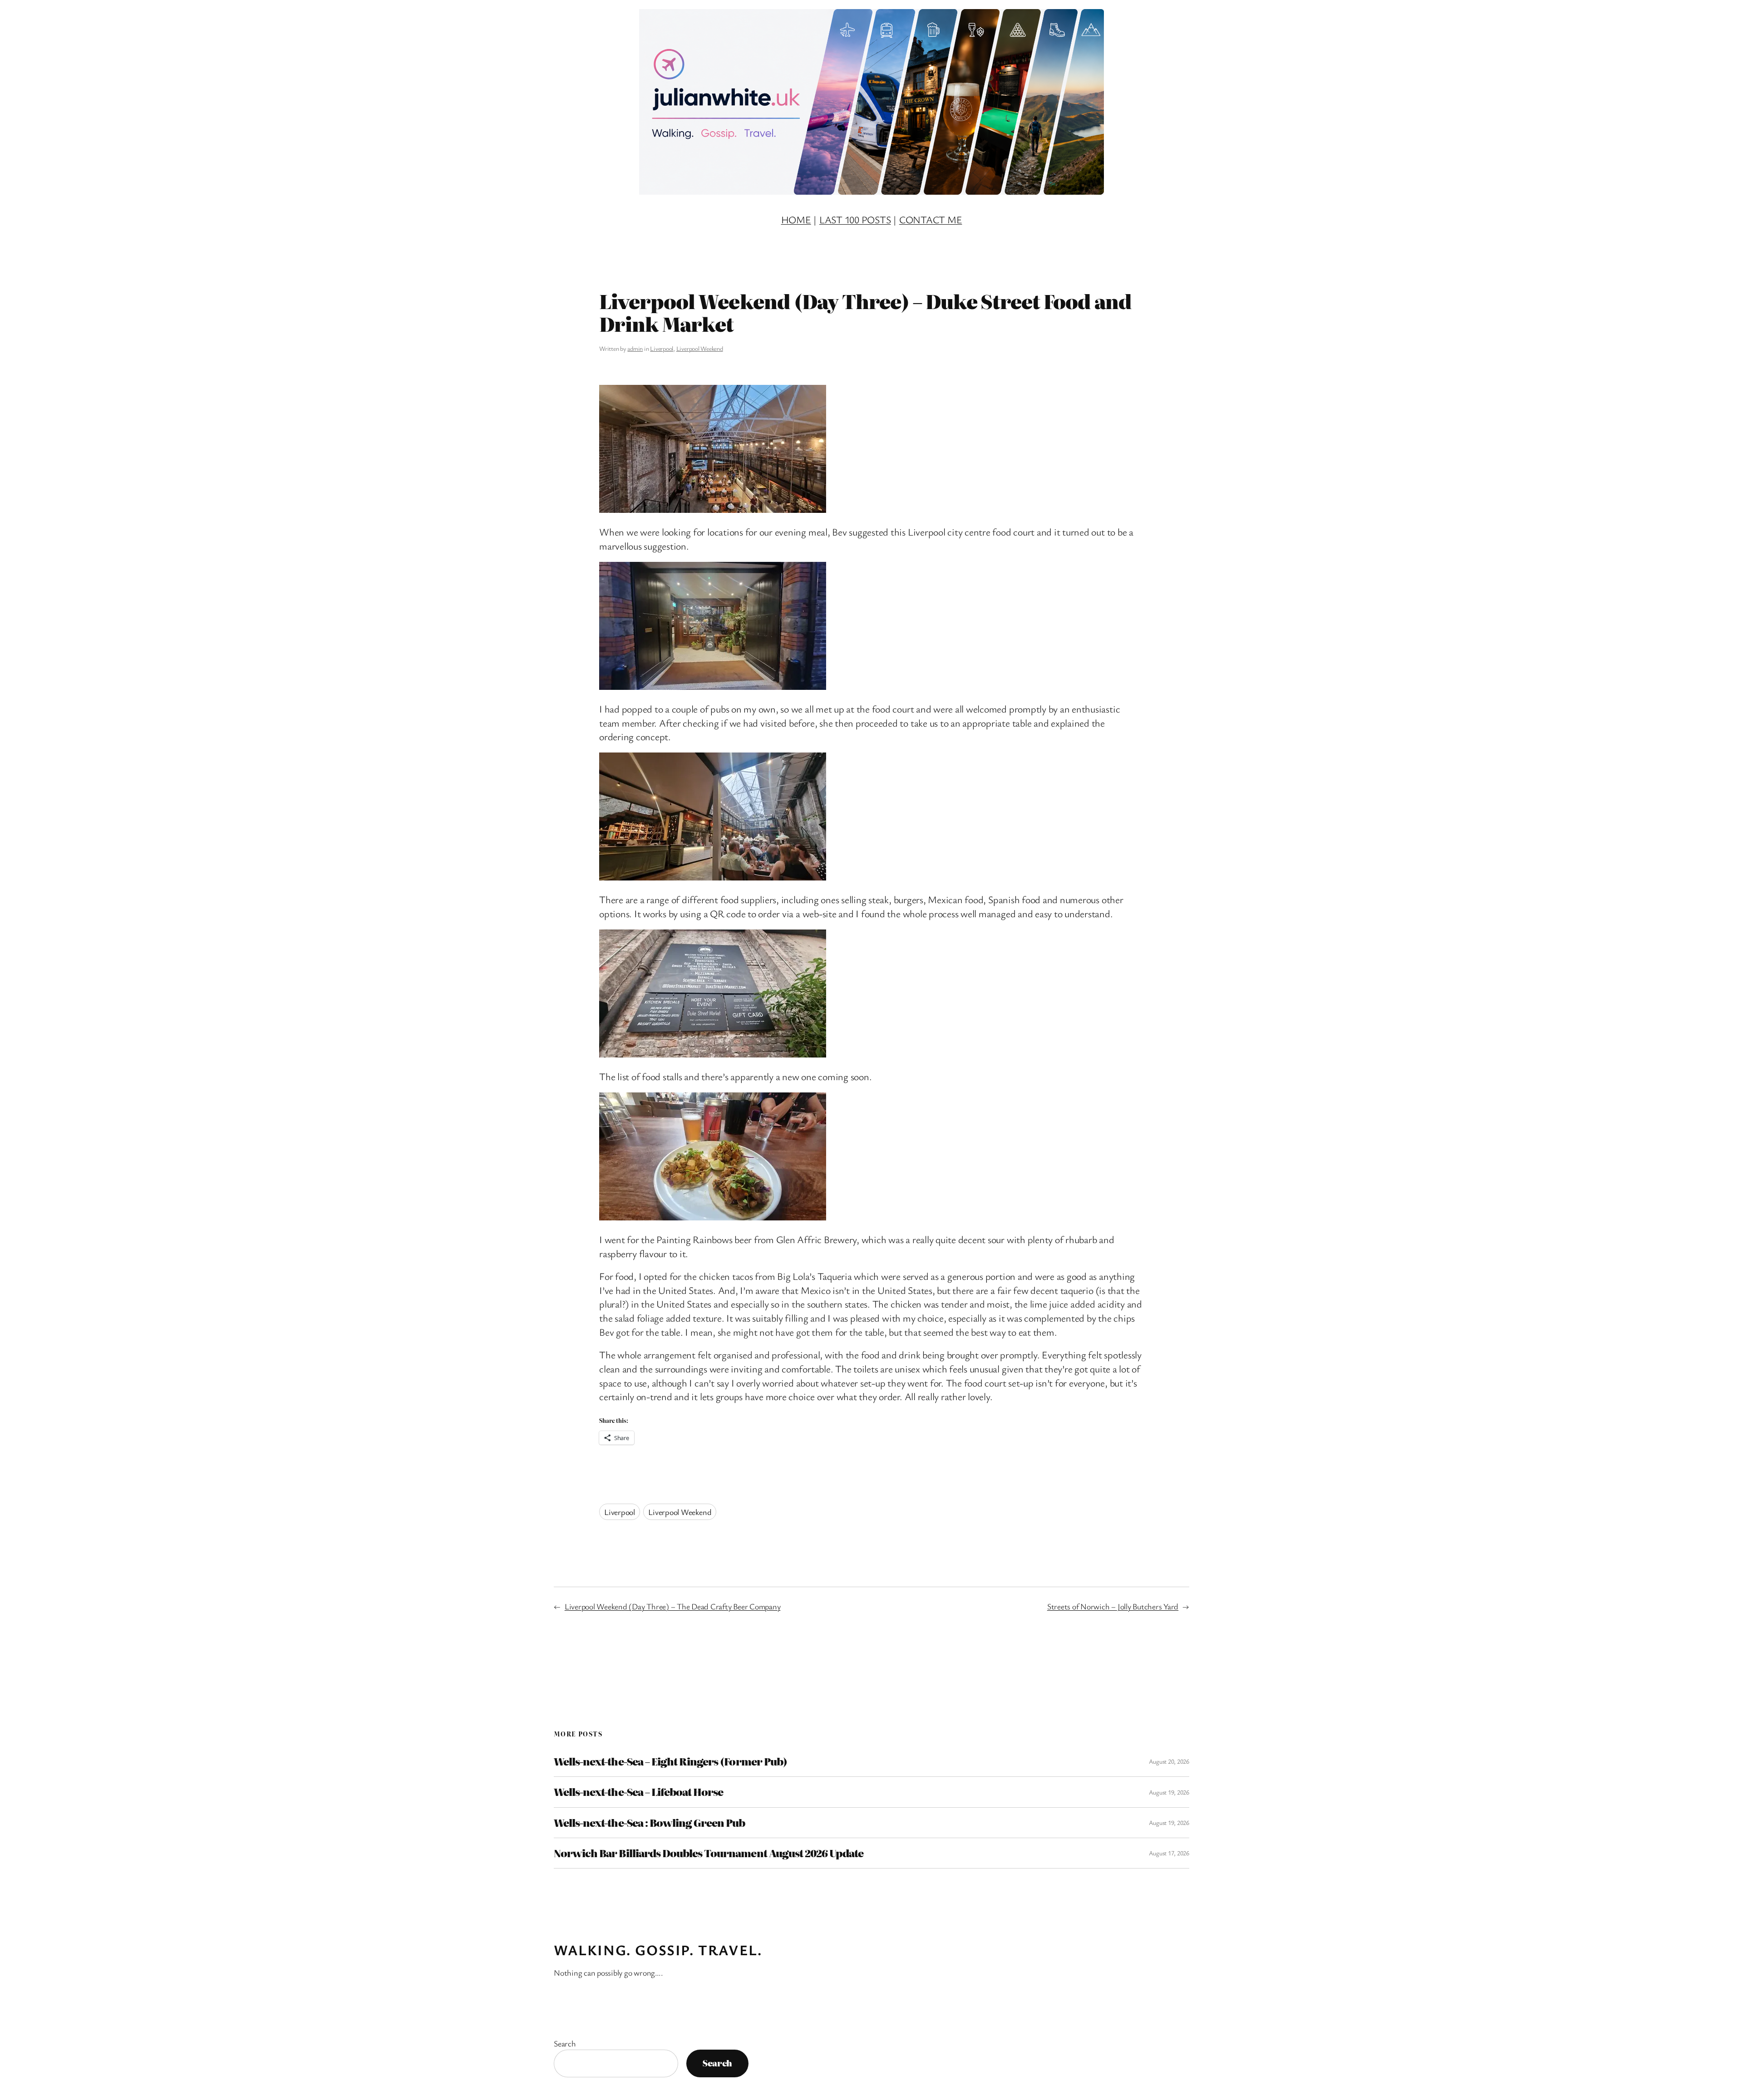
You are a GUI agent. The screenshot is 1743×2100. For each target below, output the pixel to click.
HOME (796, 219)
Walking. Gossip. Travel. (658, 1950)
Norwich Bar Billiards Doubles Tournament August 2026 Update (709, 1853)
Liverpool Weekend (700, 348)
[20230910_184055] (713, 1217)
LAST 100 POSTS (855, 219)
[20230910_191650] (713, 509)
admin (635, 348)
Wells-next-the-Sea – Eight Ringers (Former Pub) (670, 1761)
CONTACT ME (931, 219)
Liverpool (662, 348)
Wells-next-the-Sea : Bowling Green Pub (650, 1823)
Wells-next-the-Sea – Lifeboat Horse (638, 1792)
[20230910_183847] (713, 1054)
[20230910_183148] (713, 877)
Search (565, 2043)
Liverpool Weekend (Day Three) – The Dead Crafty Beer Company (673, 1606)
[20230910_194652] (713, 686)
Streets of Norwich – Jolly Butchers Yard (1113, 1606)
